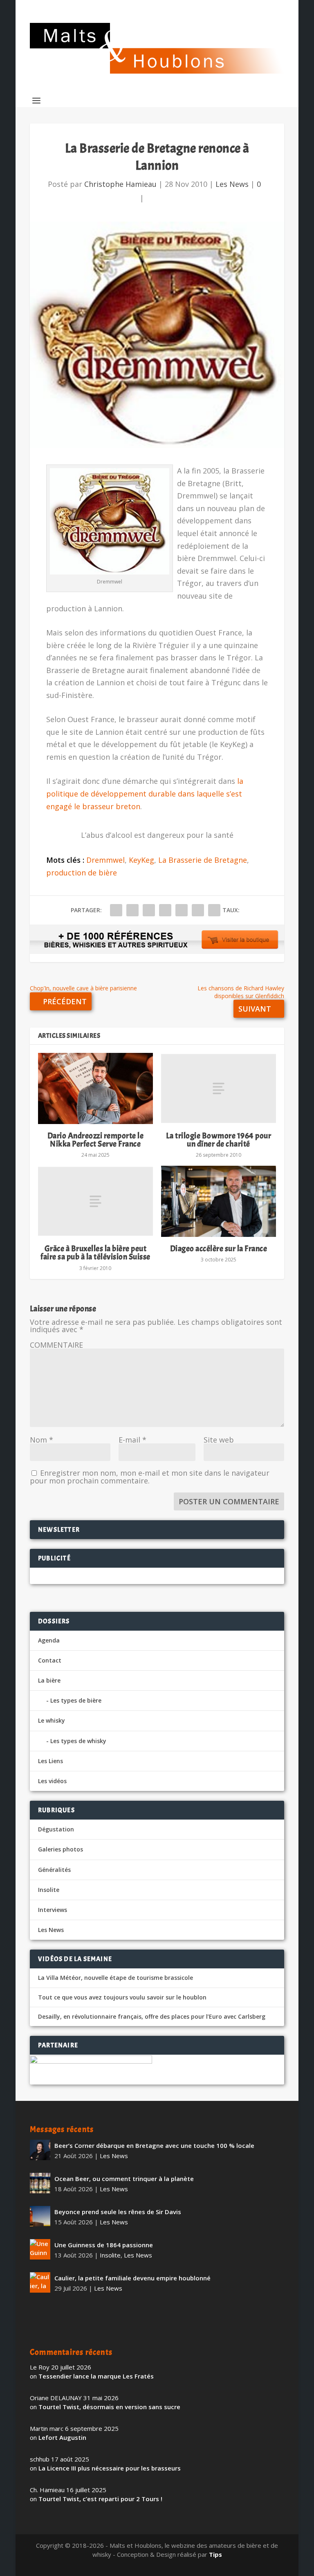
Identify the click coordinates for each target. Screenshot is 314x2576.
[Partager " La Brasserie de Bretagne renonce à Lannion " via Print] (214, 910)
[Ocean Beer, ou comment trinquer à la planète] (40, 2183)
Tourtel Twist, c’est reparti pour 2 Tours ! (100, 2499)
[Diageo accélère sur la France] (219, 1201)
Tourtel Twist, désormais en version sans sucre (109, 2407)
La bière (49, 1680)
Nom (41, 1440)
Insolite (49, 1890)
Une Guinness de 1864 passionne (104, 2245)
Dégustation (56, 1829)
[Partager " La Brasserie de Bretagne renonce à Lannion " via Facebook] (116, 910)
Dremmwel (105, 860)
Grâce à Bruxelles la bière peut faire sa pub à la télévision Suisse (95, 1253)
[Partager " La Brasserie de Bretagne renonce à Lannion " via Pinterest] (165, 910)
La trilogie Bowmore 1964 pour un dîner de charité (219, 1140)
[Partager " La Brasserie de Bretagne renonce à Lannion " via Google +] (149, 910)
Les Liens (50, 1761)
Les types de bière (76, 1700)
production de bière (82, 873)
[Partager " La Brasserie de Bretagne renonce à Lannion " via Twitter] (132, 910)
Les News (232, 184)
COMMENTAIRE (56, 1345)
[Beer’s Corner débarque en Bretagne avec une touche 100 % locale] (40, 2150)
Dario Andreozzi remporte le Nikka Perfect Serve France (96, 1140)
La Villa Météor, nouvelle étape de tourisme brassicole (116, 1978)
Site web (219, 1440)
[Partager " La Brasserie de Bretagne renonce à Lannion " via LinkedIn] (182, 910)
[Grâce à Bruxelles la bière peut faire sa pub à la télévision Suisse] (95, 1201)
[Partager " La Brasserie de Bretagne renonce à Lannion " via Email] (198, 910)
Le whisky (52, 1720)
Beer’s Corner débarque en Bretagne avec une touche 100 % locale (154, 2145)
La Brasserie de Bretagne (203, 860)
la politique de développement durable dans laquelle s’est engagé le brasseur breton (145, 793)
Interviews (53, 1910)
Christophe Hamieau (120, 184)
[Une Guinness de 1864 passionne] (40, 2249)
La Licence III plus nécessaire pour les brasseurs (110, 2468)
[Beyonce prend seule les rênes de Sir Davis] (40, 2216)
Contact (50, 1660)
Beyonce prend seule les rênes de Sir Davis (118, 2212)
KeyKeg (141, 860)
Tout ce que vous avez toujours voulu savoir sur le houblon (122, 1997)
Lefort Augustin (62, 2437)
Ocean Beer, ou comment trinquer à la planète (124, 2179)
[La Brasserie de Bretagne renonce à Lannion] (157, 335)
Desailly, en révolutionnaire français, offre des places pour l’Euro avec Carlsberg (152, 2017)
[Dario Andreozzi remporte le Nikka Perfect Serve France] (95, 1088)
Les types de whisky (78, 1741)
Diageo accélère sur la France (219, 1249)
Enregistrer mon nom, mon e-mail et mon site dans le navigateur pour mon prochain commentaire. (150, 1477)
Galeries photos (61, 1849)
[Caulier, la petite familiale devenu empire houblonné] (40, 2282)
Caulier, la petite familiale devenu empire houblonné (132, 2278)
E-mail (132, 1440)
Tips (215, 2554)
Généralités (54, 1870)
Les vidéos (52, 1781)
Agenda (49, 1640)
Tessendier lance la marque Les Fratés (96, 2376)
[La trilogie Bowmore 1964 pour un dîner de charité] (219, 1088)
